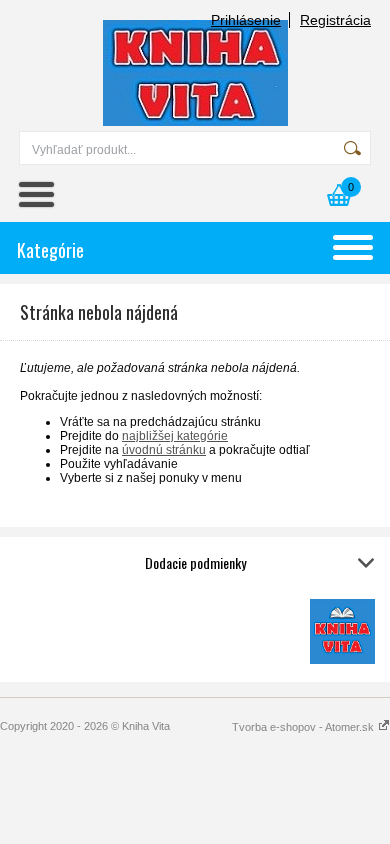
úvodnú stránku (164, 450)
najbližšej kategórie (175, 436)
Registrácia (335, 20)
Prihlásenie (246, 20)
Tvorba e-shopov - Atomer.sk (304, 727)
